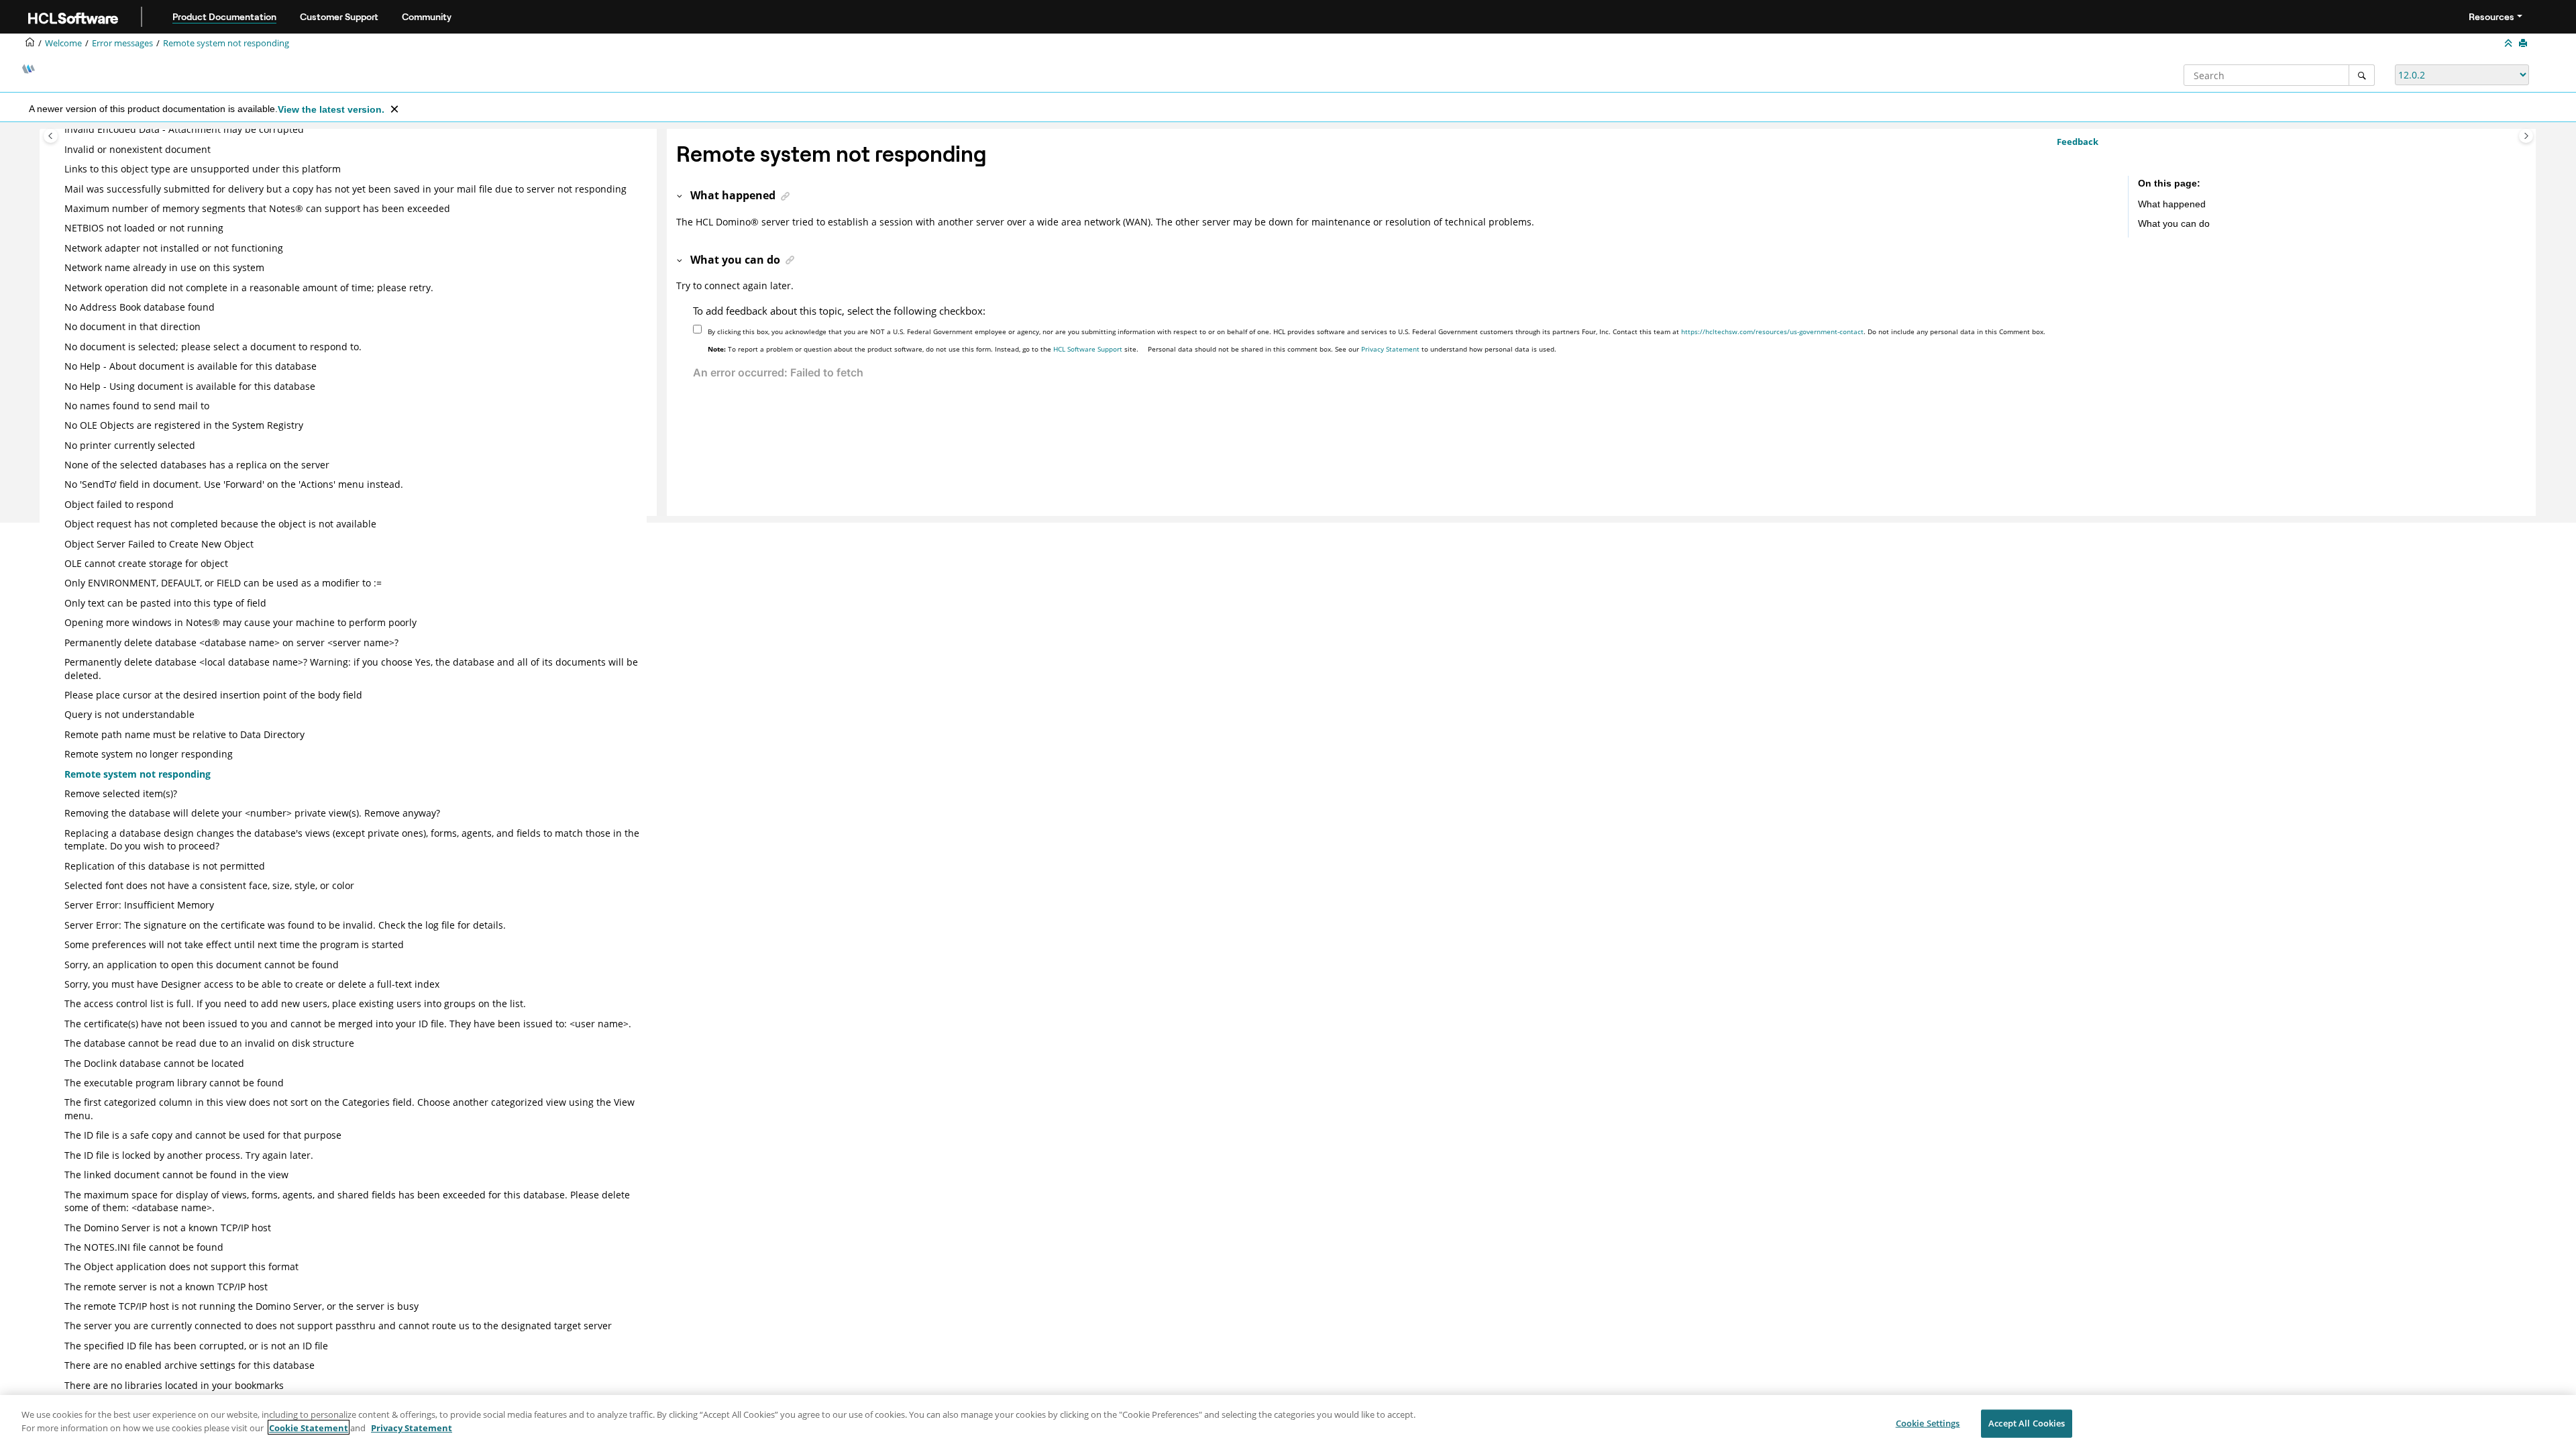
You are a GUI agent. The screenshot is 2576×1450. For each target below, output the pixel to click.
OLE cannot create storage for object (146, 563)
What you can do (2174, 223)
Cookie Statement (309, 1427)
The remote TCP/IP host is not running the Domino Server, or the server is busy (241, 1306)
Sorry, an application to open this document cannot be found (202, 965)
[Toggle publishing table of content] (51, 136)
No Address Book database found (140, 307)
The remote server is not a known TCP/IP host (166, 1287)
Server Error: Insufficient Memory (139, 905)
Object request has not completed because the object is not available (220, 524)
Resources (2491, 17)
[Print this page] (2524, 44)
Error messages (122, 43)
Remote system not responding (226, 43)
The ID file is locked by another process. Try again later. (189, 1155)
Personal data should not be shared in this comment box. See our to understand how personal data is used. (1352, 349)
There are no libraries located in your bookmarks (174, 1385)
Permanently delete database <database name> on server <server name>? (231, 642)
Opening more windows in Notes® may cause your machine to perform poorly (240, 622)
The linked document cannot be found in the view (176, 1175)
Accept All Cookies (2027, 1423)
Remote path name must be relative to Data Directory (184, 734)
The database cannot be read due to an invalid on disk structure (209, 1043)
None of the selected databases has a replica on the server (197, 465)
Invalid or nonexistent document (138, 149)
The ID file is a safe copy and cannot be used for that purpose (203, 1135)
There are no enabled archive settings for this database (190, 1365)
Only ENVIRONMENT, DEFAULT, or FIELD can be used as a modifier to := (223, 583)
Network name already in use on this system (164, 267)
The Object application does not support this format (181, 1266)
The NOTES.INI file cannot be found (144, 1247)
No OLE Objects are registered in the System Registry (184, 425)
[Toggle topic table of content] (2526, 136)
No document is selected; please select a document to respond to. (213, 347)
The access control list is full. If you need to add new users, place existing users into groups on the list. (295, 1003)
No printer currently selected (130, 445)
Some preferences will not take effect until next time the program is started (234, 944)
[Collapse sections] (2510, 44)
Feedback (2078, 142)
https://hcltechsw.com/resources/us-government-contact (1772, 331)
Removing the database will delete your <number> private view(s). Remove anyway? (252, 813)
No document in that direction (132, 326)
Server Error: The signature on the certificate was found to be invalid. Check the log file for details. (285, 925)
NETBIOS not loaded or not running (144, 228)
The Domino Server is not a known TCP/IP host (168, 1228)
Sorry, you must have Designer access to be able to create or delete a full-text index (252, 984)
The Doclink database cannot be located (154, 1063)
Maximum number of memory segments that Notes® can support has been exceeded (257, 208)
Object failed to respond (119, 504)
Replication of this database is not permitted (165, 866)
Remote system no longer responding (149, 754)
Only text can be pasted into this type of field (165, 603)
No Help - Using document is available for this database (190, 386)
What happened (2172, 204)
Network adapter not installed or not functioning (174, 248)
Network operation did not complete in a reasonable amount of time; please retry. (249, 288)
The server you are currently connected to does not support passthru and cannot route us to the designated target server (338, 1326)
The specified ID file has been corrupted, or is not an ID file (196, 1346)
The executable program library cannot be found (174, 1083)
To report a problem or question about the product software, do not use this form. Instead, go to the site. (923, 349)
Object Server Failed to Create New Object (159, 544)
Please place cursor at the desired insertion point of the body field (213, 695)
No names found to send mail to (137, 406)
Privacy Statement (1390, 349)
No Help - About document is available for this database (191, 366)
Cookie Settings (1928, 1423)
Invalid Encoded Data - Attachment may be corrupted (184, 129)
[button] (59, 130)
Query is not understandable (129, 714)
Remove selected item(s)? (121, 793)
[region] (1288, 1422)
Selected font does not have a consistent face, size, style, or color (209, 885)
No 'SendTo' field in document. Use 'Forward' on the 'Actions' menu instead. (234, 484)
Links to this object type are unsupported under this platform (203, 169)
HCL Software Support (1088, 349)
